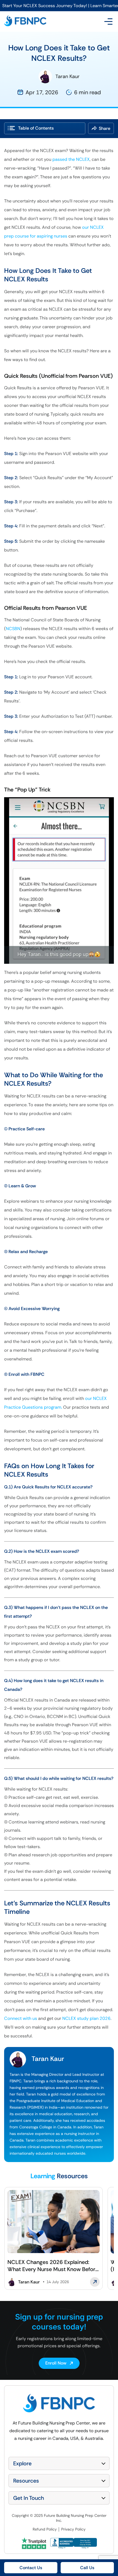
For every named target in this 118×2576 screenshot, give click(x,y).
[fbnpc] (25, 22)
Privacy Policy (73, 2529)
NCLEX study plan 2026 (86, 2018)
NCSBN (13, 629)
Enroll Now (56, 2363)
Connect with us (21, 2018)
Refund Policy (45, 2529)
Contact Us (31, 2568)
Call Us (87, 2568)
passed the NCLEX (71, 159)
